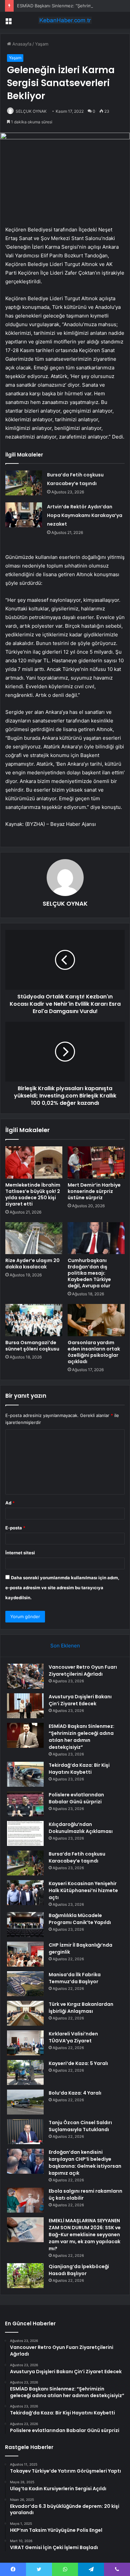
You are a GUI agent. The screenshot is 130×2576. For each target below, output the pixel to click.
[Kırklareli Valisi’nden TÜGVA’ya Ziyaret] (25, 2043)
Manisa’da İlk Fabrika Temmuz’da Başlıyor (75, 1978)
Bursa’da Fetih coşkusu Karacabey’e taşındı (77, 1857)
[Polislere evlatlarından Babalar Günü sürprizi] (25, 1804)
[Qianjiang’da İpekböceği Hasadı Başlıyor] (25, 2276)
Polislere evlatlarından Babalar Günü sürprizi (76, 1798)
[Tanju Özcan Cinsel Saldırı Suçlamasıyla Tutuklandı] (25, 2132)
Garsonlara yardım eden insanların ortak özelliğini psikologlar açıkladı (94, 1352)
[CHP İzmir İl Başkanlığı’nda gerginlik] (25, 1954)
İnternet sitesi (20, 1553)
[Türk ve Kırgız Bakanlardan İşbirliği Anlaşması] (25, 2013)
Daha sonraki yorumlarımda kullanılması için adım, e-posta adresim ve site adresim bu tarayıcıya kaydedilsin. (62, 1588)
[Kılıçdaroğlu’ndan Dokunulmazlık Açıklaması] (25, 1833)
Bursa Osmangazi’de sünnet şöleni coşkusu (32, 1346)
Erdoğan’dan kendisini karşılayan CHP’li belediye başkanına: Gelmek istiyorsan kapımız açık (85, 2163)
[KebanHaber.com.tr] (65, 20)
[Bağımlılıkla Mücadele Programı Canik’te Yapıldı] (25, 1925)
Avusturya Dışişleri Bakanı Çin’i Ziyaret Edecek (80, 1700)
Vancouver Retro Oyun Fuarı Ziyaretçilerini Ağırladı (83, 1671)
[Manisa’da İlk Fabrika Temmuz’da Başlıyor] (25, 1984)
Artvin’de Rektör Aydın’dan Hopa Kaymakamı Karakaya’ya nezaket (85, 515)
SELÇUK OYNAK (31, 111)
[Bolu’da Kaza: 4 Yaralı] (25, 2102)
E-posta (15, 1528)
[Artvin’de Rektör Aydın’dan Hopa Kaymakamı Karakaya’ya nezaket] (24, 515)
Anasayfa (21, 44)
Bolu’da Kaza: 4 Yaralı (75, 2093)
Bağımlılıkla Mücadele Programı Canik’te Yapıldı (80, 1919)
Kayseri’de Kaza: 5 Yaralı (78, 2063)
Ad (10, 1503)
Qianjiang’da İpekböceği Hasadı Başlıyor (79, 2270)
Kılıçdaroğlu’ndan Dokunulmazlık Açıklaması (81, 1828)
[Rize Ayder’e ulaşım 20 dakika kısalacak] (34, 1238)
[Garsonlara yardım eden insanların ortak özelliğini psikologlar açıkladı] (96, 1320)
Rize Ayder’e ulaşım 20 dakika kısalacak (32, 1264)
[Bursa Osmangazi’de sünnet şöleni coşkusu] (34, 1320)
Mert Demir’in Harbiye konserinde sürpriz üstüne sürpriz (94, 1191)
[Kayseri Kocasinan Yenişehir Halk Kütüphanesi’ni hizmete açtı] (25, 1893)
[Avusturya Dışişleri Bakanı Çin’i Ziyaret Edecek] (25, 1706)
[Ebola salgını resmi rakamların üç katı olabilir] (25, 2200)
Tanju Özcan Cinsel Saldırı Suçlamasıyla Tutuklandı (80, 2126)
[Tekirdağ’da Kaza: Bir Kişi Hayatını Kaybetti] (25, 1774)
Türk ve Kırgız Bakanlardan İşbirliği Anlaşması (81, 2008)
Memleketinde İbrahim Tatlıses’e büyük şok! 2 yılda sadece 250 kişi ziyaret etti (33, 1194)
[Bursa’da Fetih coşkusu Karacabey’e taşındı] (24, 483)
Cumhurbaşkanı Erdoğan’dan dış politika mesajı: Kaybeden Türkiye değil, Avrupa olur (89, 1273)
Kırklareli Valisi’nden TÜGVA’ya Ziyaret (73, 2037)
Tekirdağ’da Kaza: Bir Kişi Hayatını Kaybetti (79, 1769)
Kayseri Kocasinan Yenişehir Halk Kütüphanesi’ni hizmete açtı (83, 1890)
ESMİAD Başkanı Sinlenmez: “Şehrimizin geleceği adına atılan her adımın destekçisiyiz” (81, 1737)
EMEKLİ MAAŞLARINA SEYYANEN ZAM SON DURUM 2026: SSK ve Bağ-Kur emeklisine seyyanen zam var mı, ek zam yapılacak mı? (85, 2235)
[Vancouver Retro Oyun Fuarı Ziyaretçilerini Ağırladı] (25, 1676)
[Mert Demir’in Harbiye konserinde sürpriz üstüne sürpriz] (96, 1162)
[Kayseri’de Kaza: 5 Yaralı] (25, 2072)
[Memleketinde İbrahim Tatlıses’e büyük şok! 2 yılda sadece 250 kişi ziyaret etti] (34, 1162)
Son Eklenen (65, 1646)
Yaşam (42, 44)
